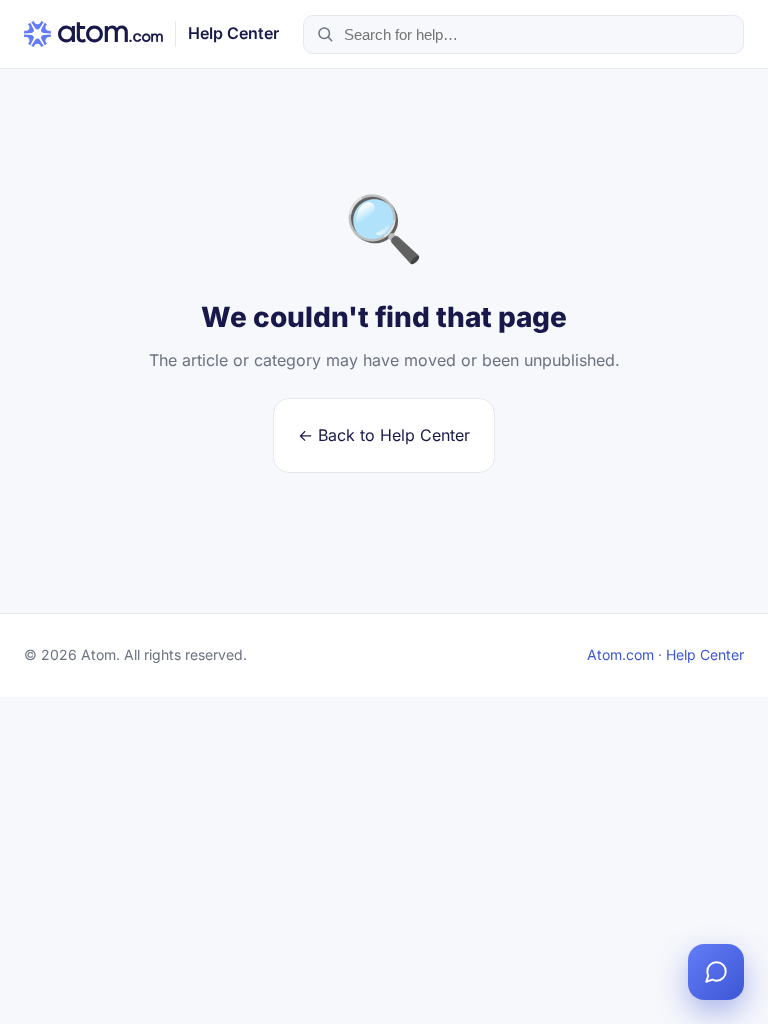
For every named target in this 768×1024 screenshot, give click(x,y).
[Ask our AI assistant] (716, 972)
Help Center (705, 654)
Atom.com (620, 654)
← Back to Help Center (384, 435)
